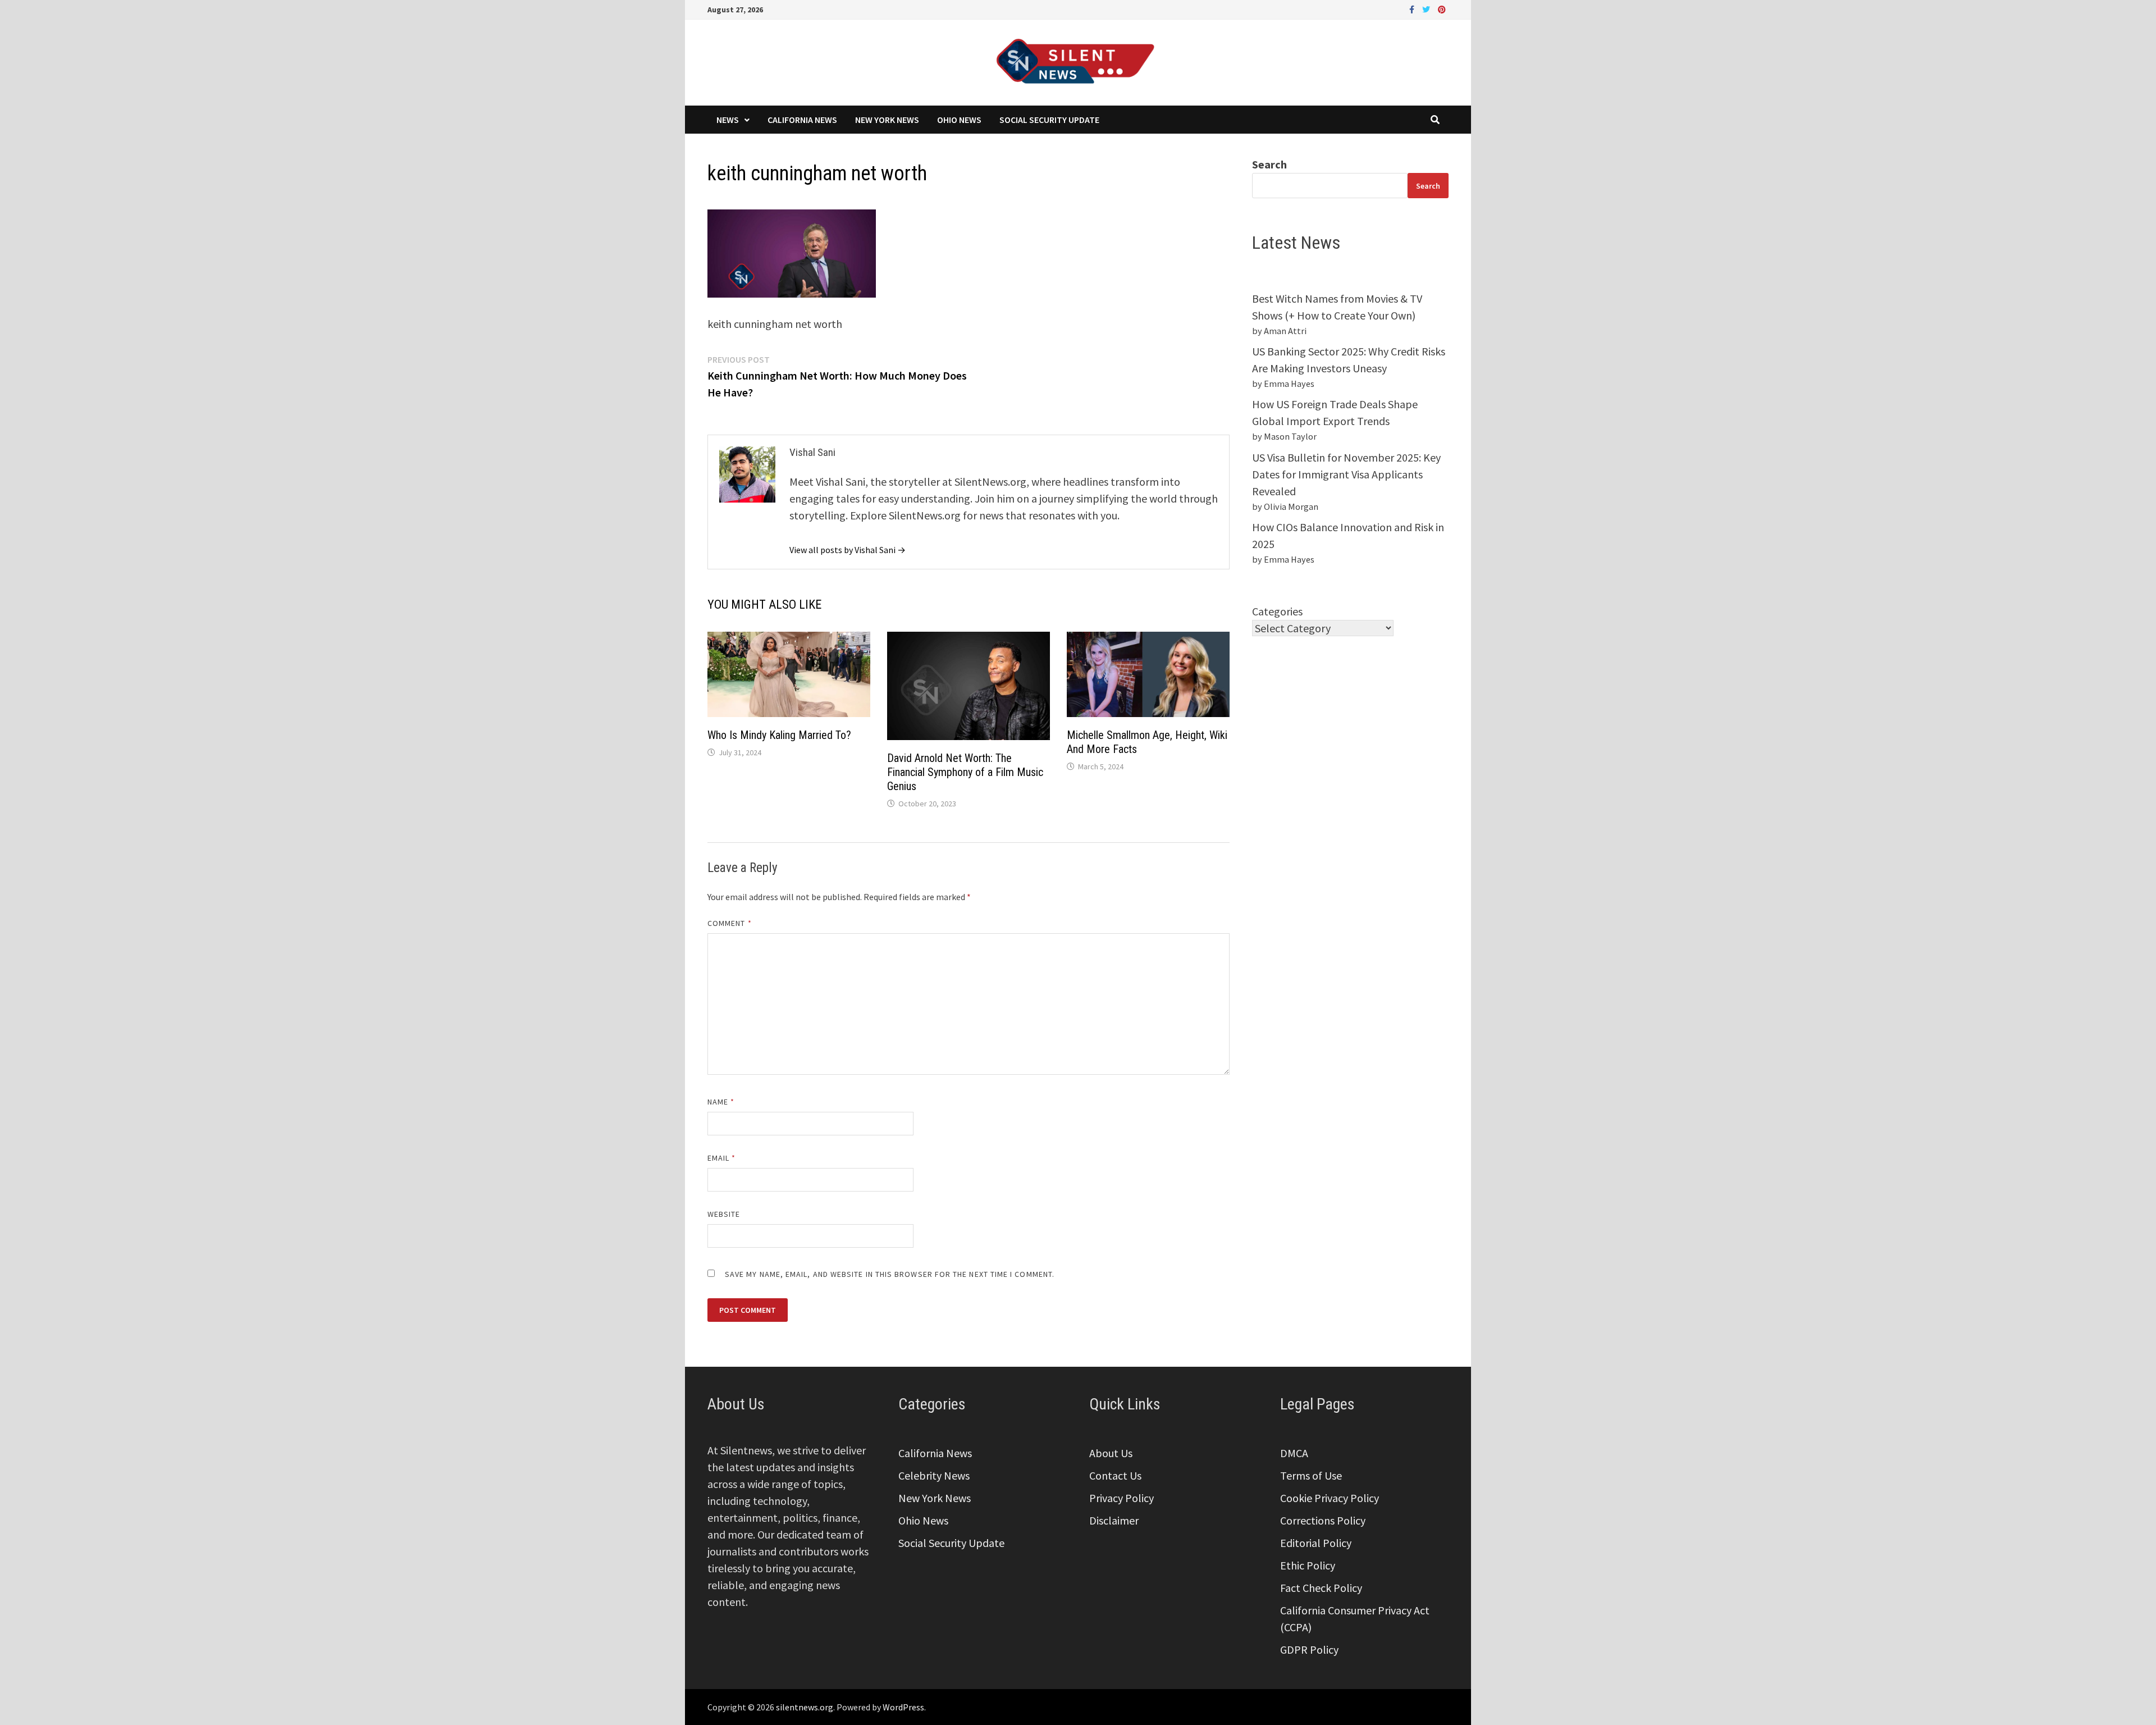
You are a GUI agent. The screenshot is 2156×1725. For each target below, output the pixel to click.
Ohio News (959, 120)
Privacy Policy (1122, 1498)
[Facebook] (1413, 8)
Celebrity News (934, 1475)
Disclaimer (1114, 1520)
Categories (1277, 611)
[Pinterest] (1442, 8)
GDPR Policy (1309, 1649)
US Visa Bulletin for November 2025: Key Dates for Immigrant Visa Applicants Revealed (1346, 474)
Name (721, 1102)
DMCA (1294, 1453)
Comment (730, 923)
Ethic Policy (1308, 1565)
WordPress (903, 1707)
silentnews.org (805, 1707)
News (728, 120)
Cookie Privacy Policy (1330, 1498)
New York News (887, 120)
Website (724, 1214)
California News (802, 120)
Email (722, 1158)
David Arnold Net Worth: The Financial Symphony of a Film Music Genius (965, 772)
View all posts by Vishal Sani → (848, 550)
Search (1269, 164)
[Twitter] (1427, 8)
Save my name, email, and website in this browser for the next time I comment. (890, 1274)
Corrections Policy (1323, 1520)
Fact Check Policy (1321, 1588)
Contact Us (1115, 1475)
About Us (1111, 1453)
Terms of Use (1311, 1475)
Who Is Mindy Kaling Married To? (779, 735)
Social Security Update (1049, 120)
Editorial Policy (1316, 1543)
